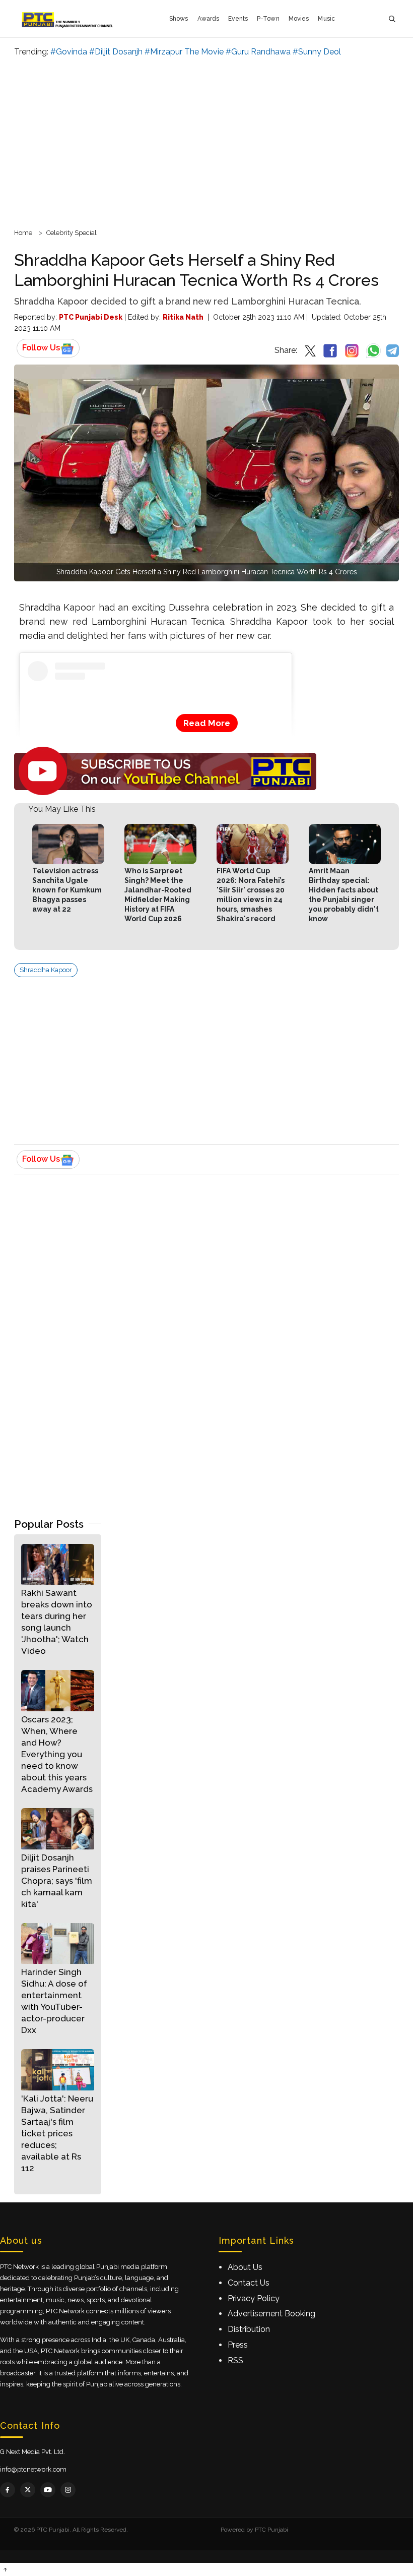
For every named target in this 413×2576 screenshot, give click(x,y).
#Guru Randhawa (258, 52)
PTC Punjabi (271, 2530)
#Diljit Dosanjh (116, 52)
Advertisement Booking (271, 2314)
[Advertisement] (206, 141)
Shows (179, 19)
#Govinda (69, 52)
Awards (209, 19)
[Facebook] (8, 2490)
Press (238, 2345)
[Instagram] (68, 2490)
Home (23, 233)
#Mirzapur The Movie (184, 52)
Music (326, 19)
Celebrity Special (72, 233)
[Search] (392, 19)
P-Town (268, 19)
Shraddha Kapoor (46, 970)
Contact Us (249, 2283)
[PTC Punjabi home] (68, 19)
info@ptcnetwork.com (33, 2469)
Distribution (249, 2329)
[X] (28, 2490)
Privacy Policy (254, 2298)
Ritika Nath (183, 317)
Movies (299, 19)
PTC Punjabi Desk (91, 317)
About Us (245, 2267)
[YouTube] (48, 2490)
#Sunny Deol (317, 52)
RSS (235, 2360)
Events (238, 19)
